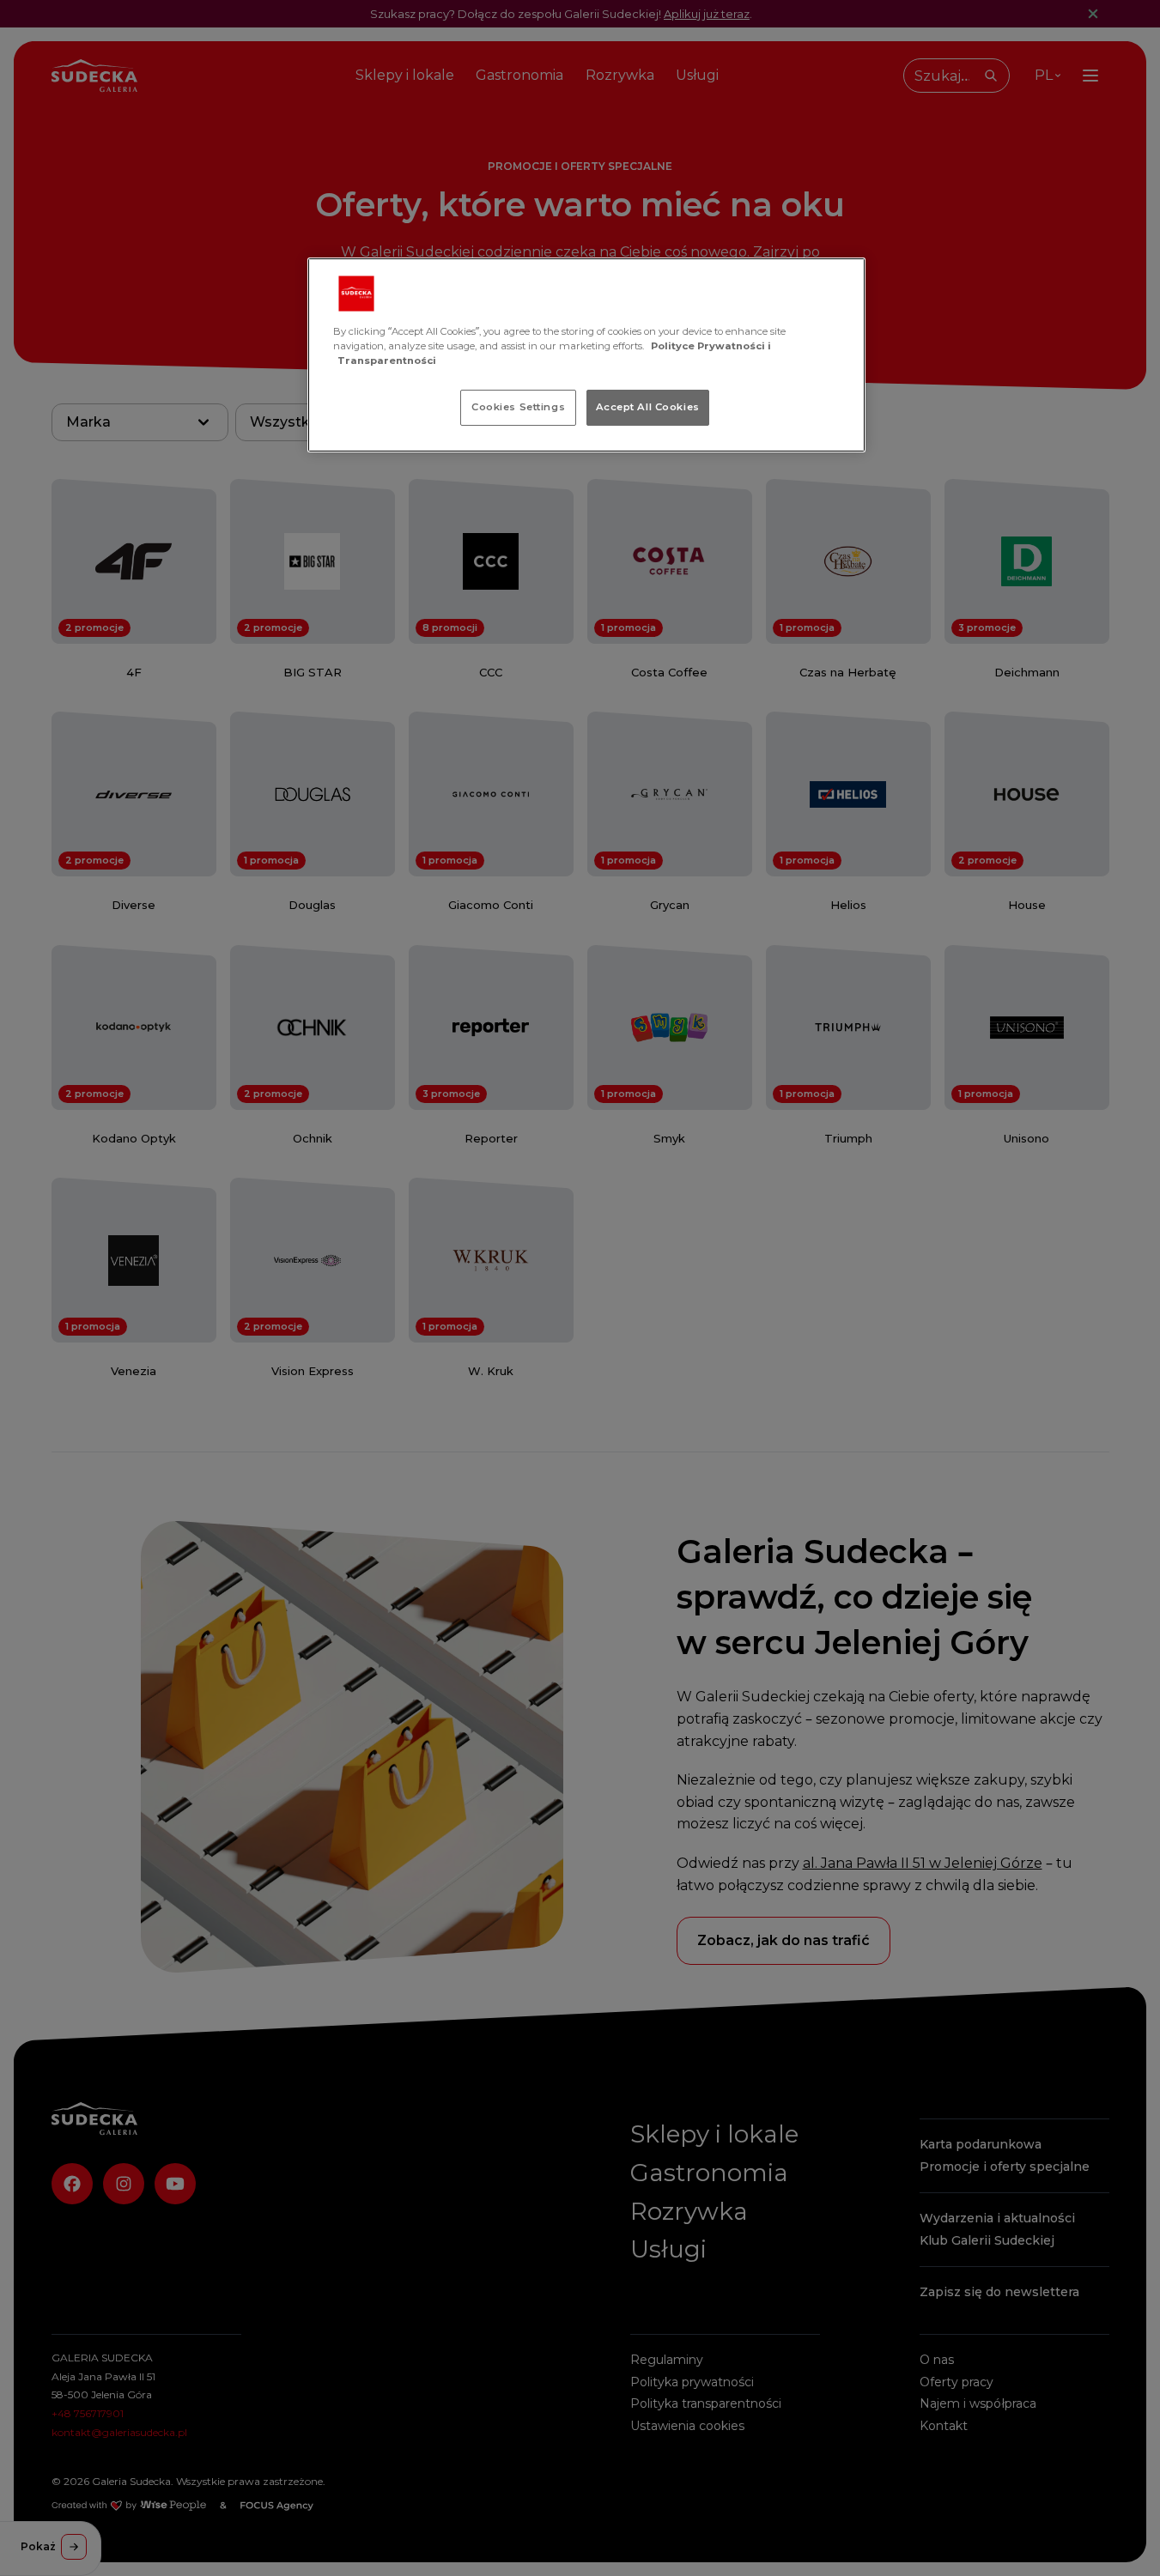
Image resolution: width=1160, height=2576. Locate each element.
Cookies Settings (518, 407)
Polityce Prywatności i (711, 346)
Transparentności (387, 361)
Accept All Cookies (648, 407)
